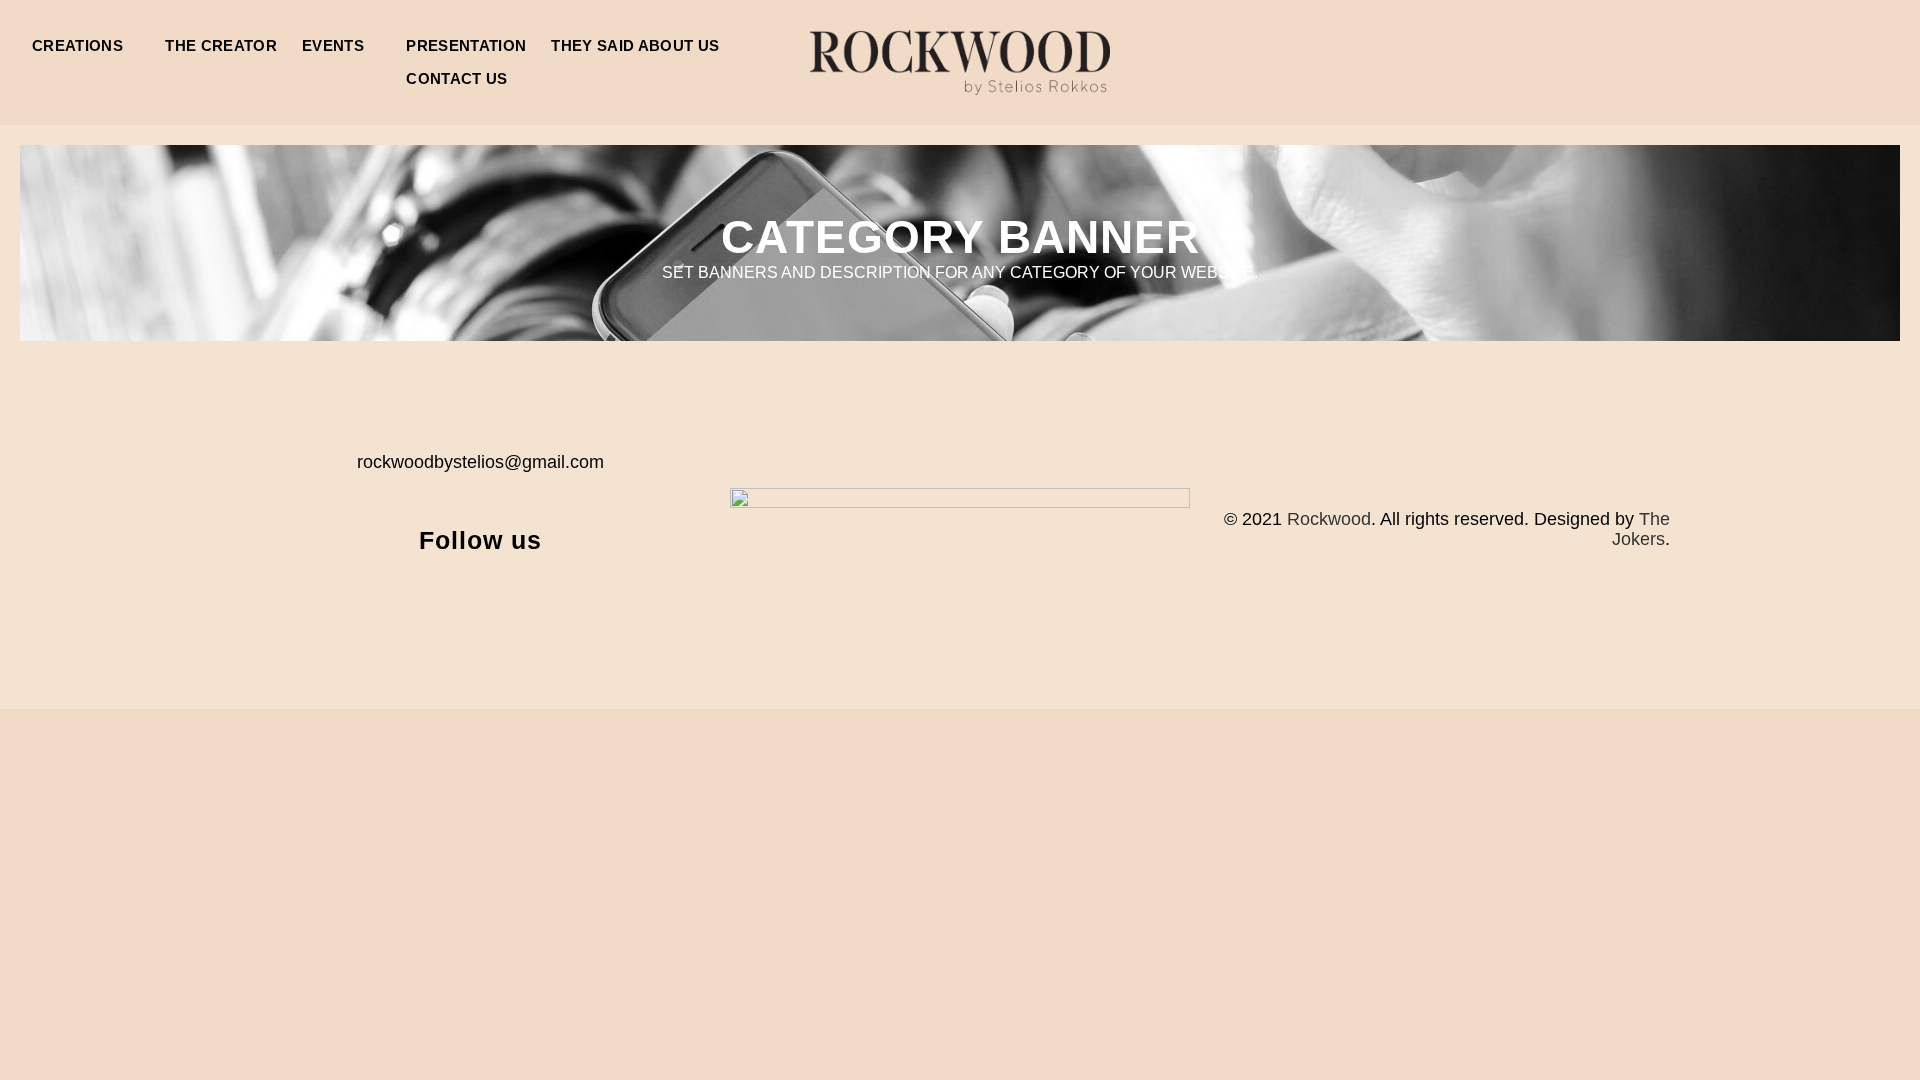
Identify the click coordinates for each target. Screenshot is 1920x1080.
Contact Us (456, 78)
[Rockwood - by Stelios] (960, 62)
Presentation (466, 45)
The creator (221, 45)
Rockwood (1329, 519)
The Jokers (1641, 529)
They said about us (635, 45)
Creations (77, 45)
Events (333, 45)
